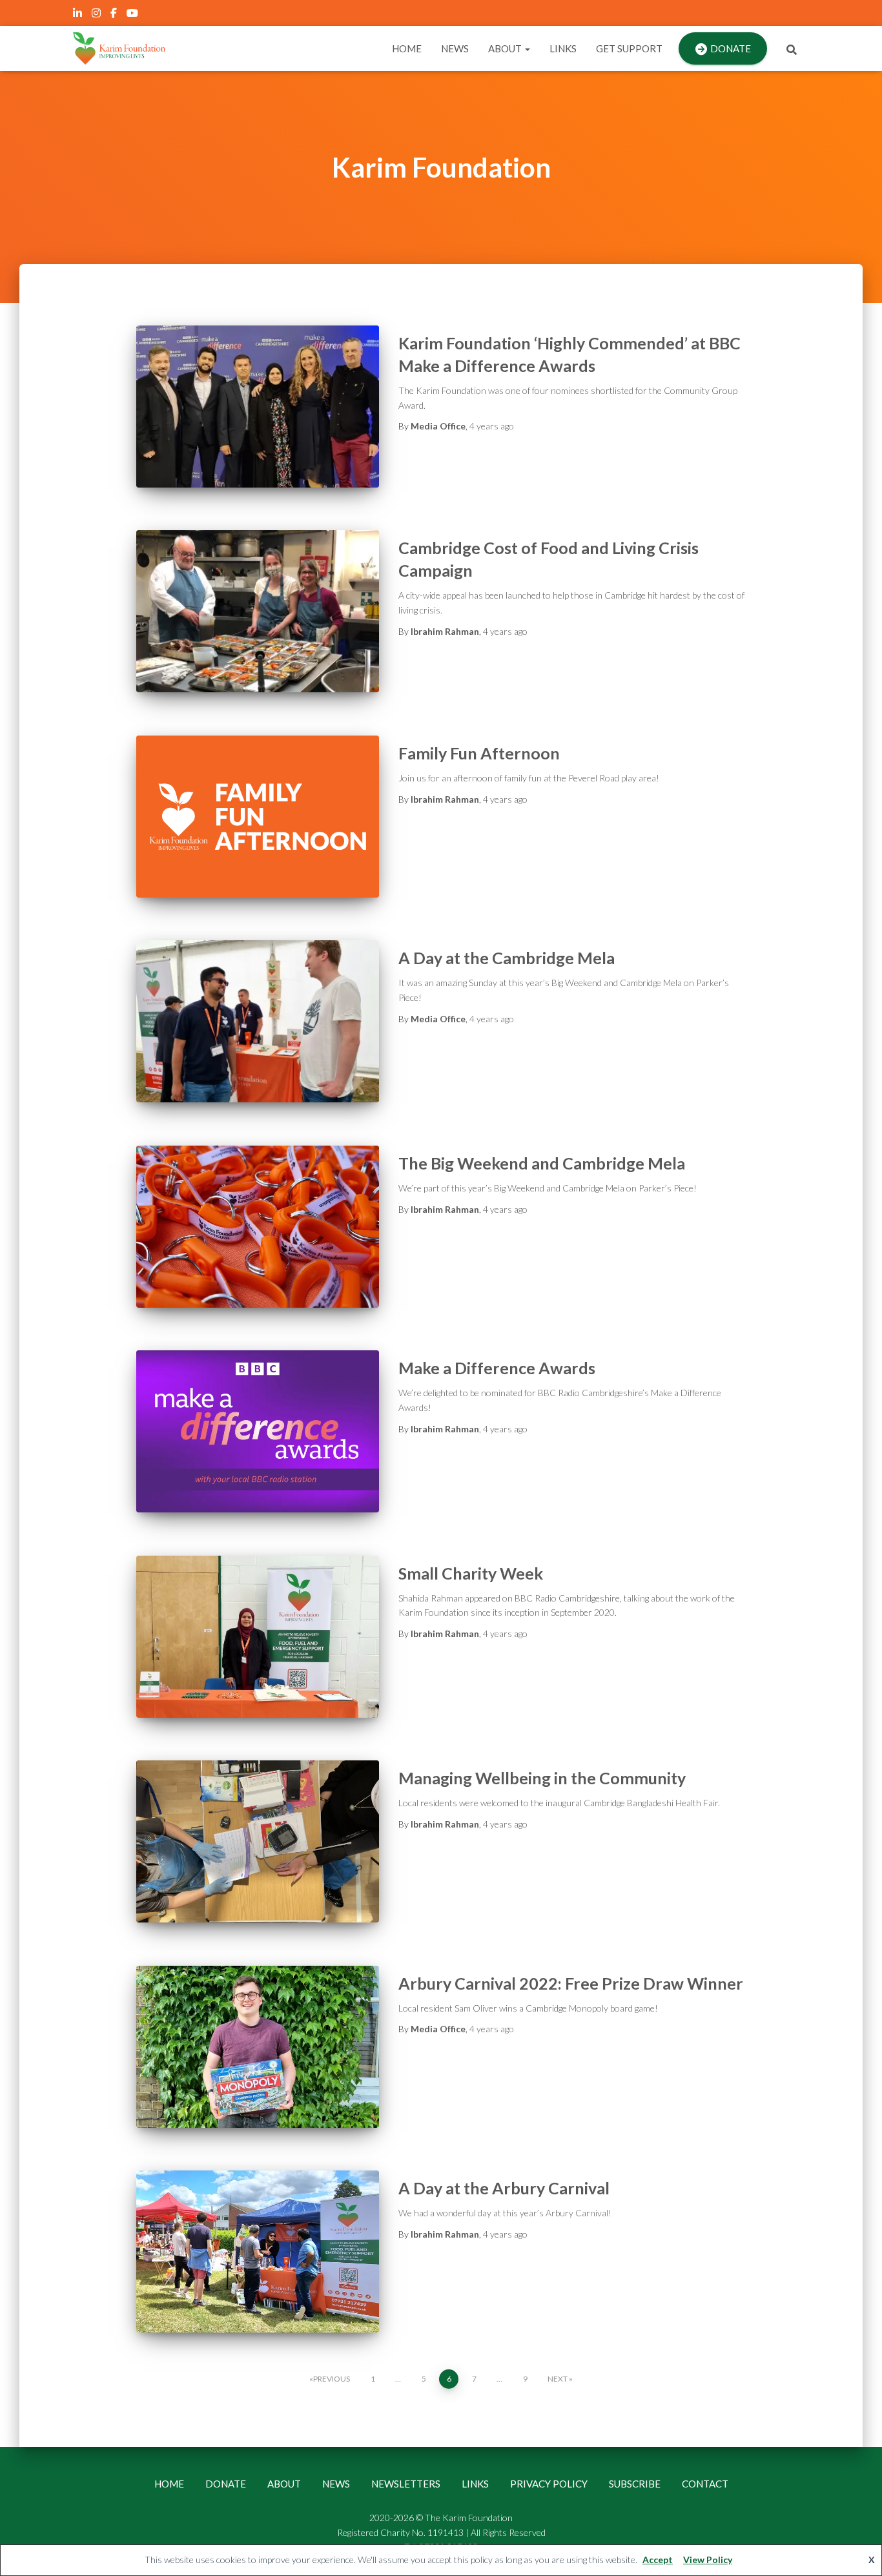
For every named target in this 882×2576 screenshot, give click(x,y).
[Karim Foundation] (119, 48)
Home (407, 48)
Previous (332, 2379)
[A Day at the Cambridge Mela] (258, 1021)
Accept (658, 2560)
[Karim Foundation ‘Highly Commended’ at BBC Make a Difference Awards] (258, 407)
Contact (705, 2484)
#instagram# (97, 15)
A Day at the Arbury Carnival (504, 2188)
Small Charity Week (471, 1573)
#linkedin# (78, 15)
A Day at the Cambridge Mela (507, 958)
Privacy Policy (549, 2484)
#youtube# (133, 15)
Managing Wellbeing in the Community (542, 1778)
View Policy (708, 2560)
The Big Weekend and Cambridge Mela (542, 1163)
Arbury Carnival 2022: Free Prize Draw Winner (571, 1983)
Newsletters (406, 2484)
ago (492, 426)
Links (563, 48)
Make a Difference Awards (497, 1368)
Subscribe (635, 2484)
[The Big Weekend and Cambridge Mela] (258, 1227)
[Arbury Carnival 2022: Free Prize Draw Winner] (258, 2047)
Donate (731, 48)
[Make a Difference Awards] (258, 1431)
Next (558, 2379)
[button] (527, 48)
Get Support (629, 48)
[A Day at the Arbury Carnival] (258, 2251)
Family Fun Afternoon (479, 753)
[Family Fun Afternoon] (258, 817)
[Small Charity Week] (258, 1637)
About (506, 48)
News (455, 48)
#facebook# (115, 15)
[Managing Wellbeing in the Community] (258, 1841)
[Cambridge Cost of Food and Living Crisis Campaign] (258, 611)
